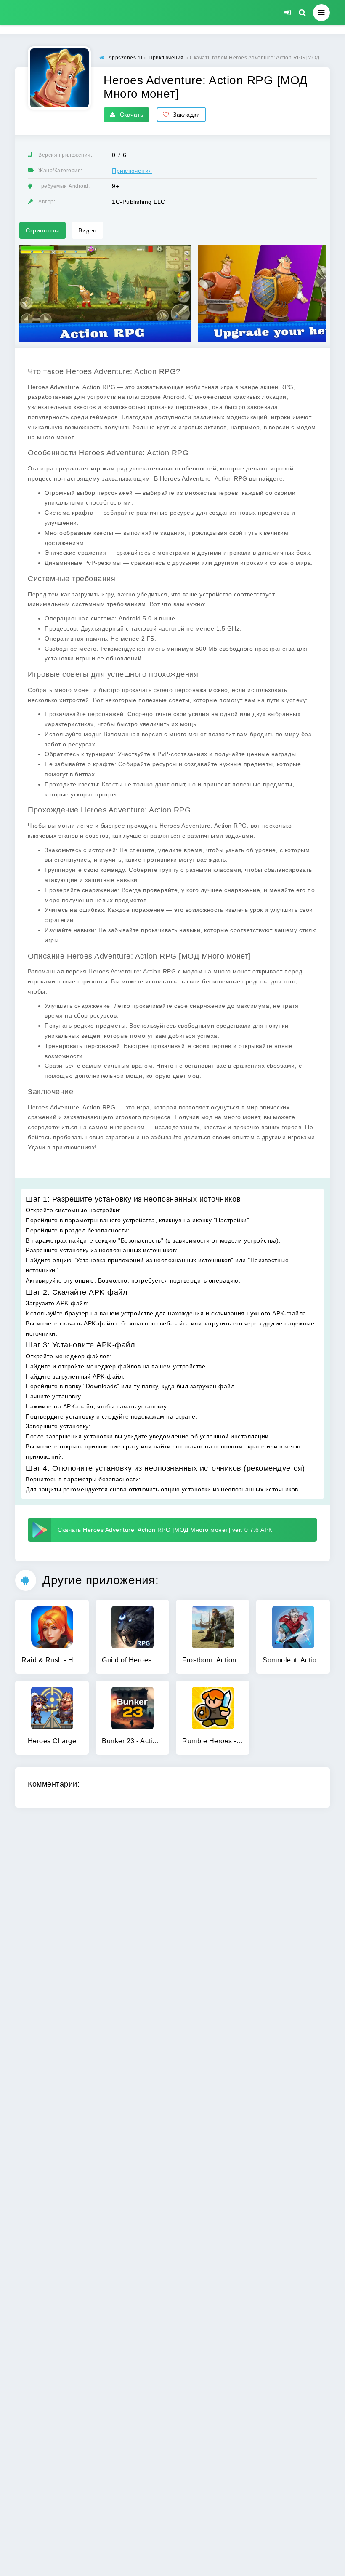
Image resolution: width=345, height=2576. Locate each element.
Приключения (132, 171)
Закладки (186, 115)
